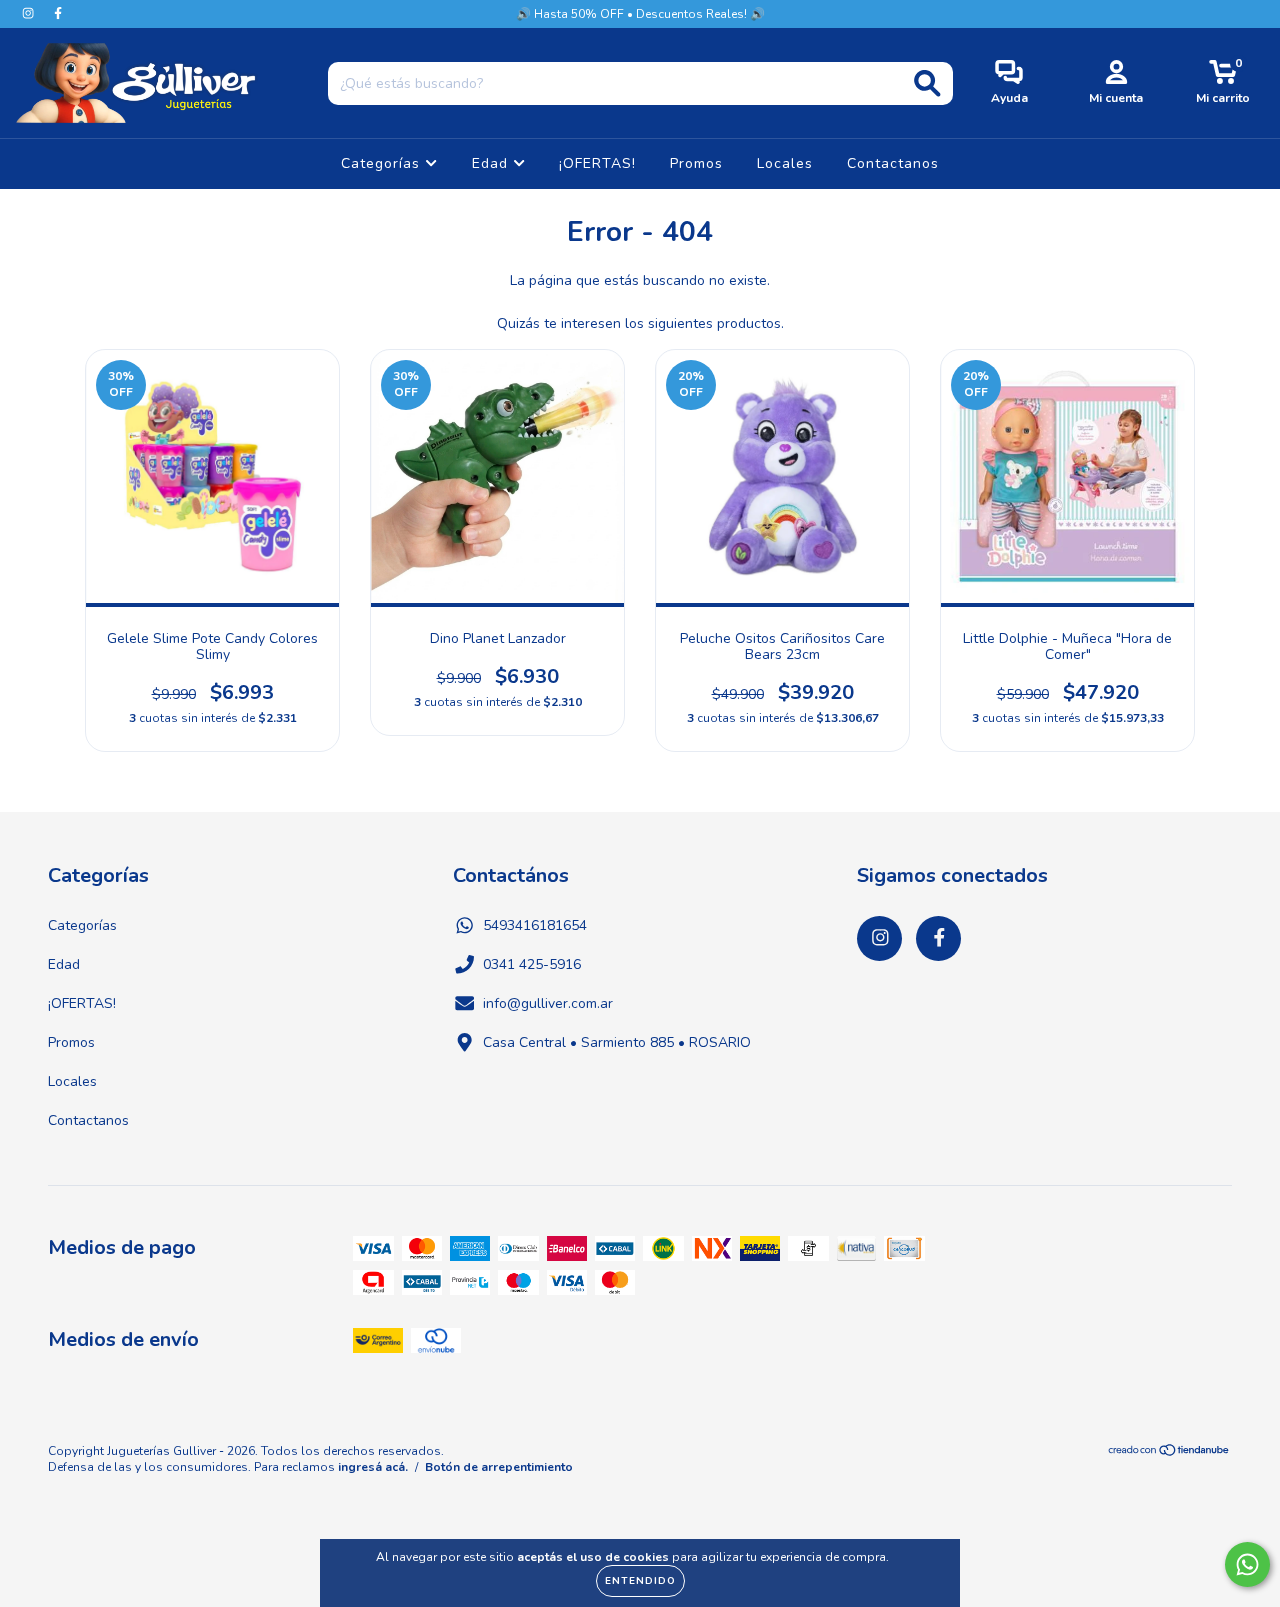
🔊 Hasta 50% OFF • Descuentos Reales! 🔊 (640, 14)
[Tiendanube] (1169, 1453)
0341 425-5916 (532, 964)
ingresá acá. (373, 1467)
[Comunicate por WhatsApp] (1247, 1564)
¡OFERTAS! (597, 163)
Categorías (383, 163)
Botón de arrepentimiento (499, 1467)
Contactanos (893, 163)
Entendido (640, 1581)
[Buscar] (927, 83)
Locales (785, 163)
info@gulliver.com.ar (548, 1003)
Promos (696, 163)
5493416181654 (535, 925)
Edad (492, 163)
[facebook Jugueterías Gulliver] (58, 13)
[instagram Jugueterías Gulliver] (30, 13)
